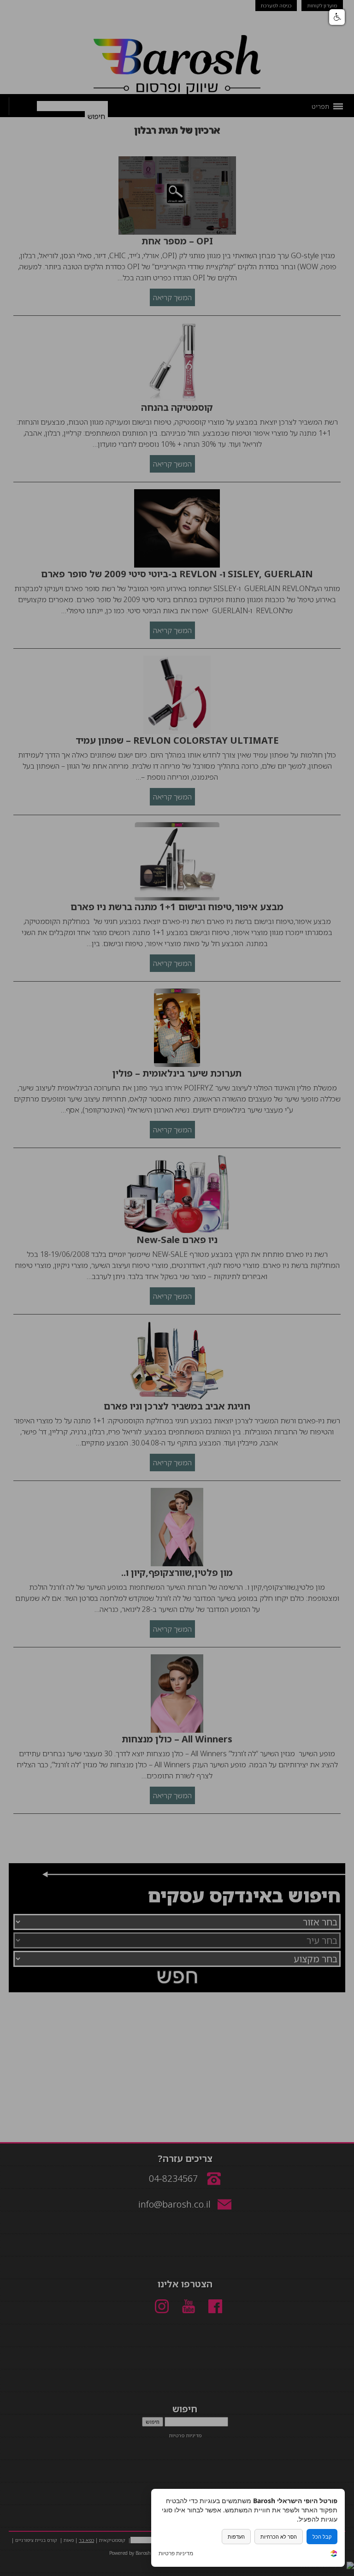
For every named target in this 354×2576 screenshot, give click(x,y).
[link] (334, 2555)
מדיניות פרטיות (176, 2553)
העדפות (236, 2537)
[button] (337, 17)
